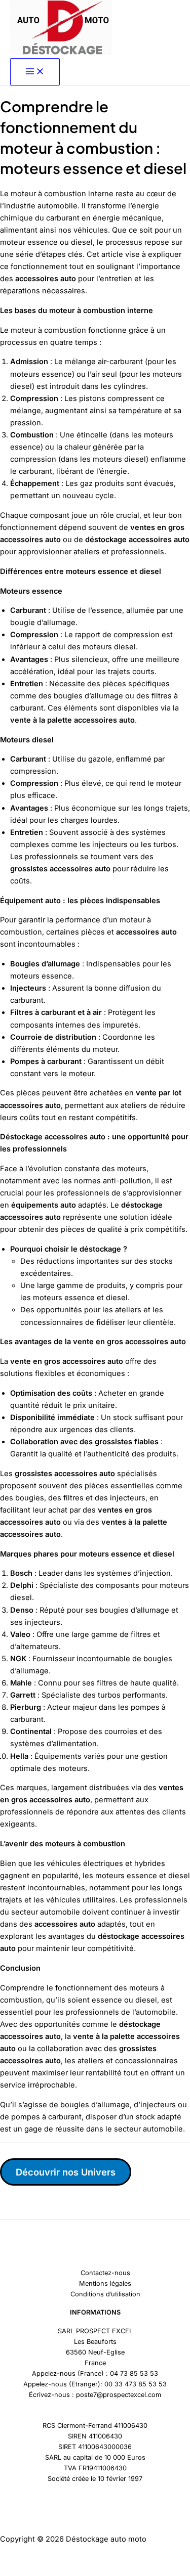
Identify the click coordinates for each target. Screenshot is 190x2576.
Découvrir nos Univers (66, 2172)
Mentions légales (105, 2283)
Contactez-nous (105, 2273)
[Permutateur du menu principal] (35, 72)
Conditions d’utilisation (105, 2294)
